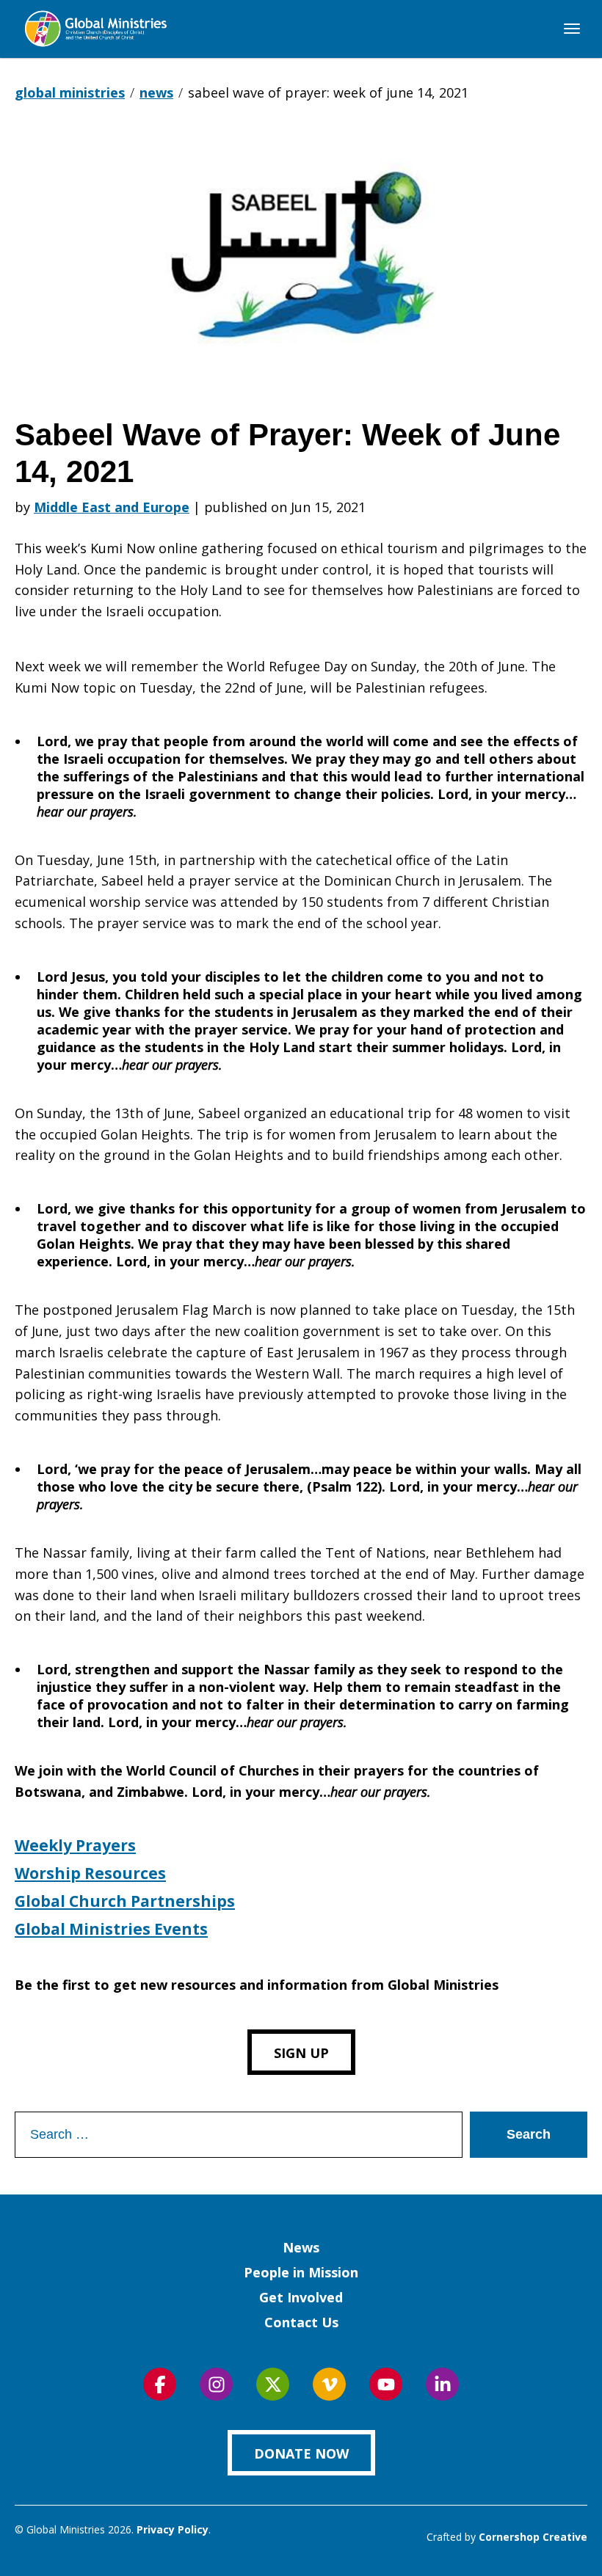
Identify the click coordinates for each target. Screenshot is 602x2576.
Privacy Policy (173, 2529)
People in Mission (301, 2272)
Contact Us (301, 2322)
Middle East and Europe (112, 507)
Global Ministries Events (111, 1929)
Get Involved (301, 2297)
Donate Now (301, 2453)
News (301, 2247)
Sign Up (301, 2053)
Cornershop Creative (533, 2537)
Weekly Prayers (75, 1845)
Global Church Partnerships (125, 1901)
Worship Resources (90, 1873)
